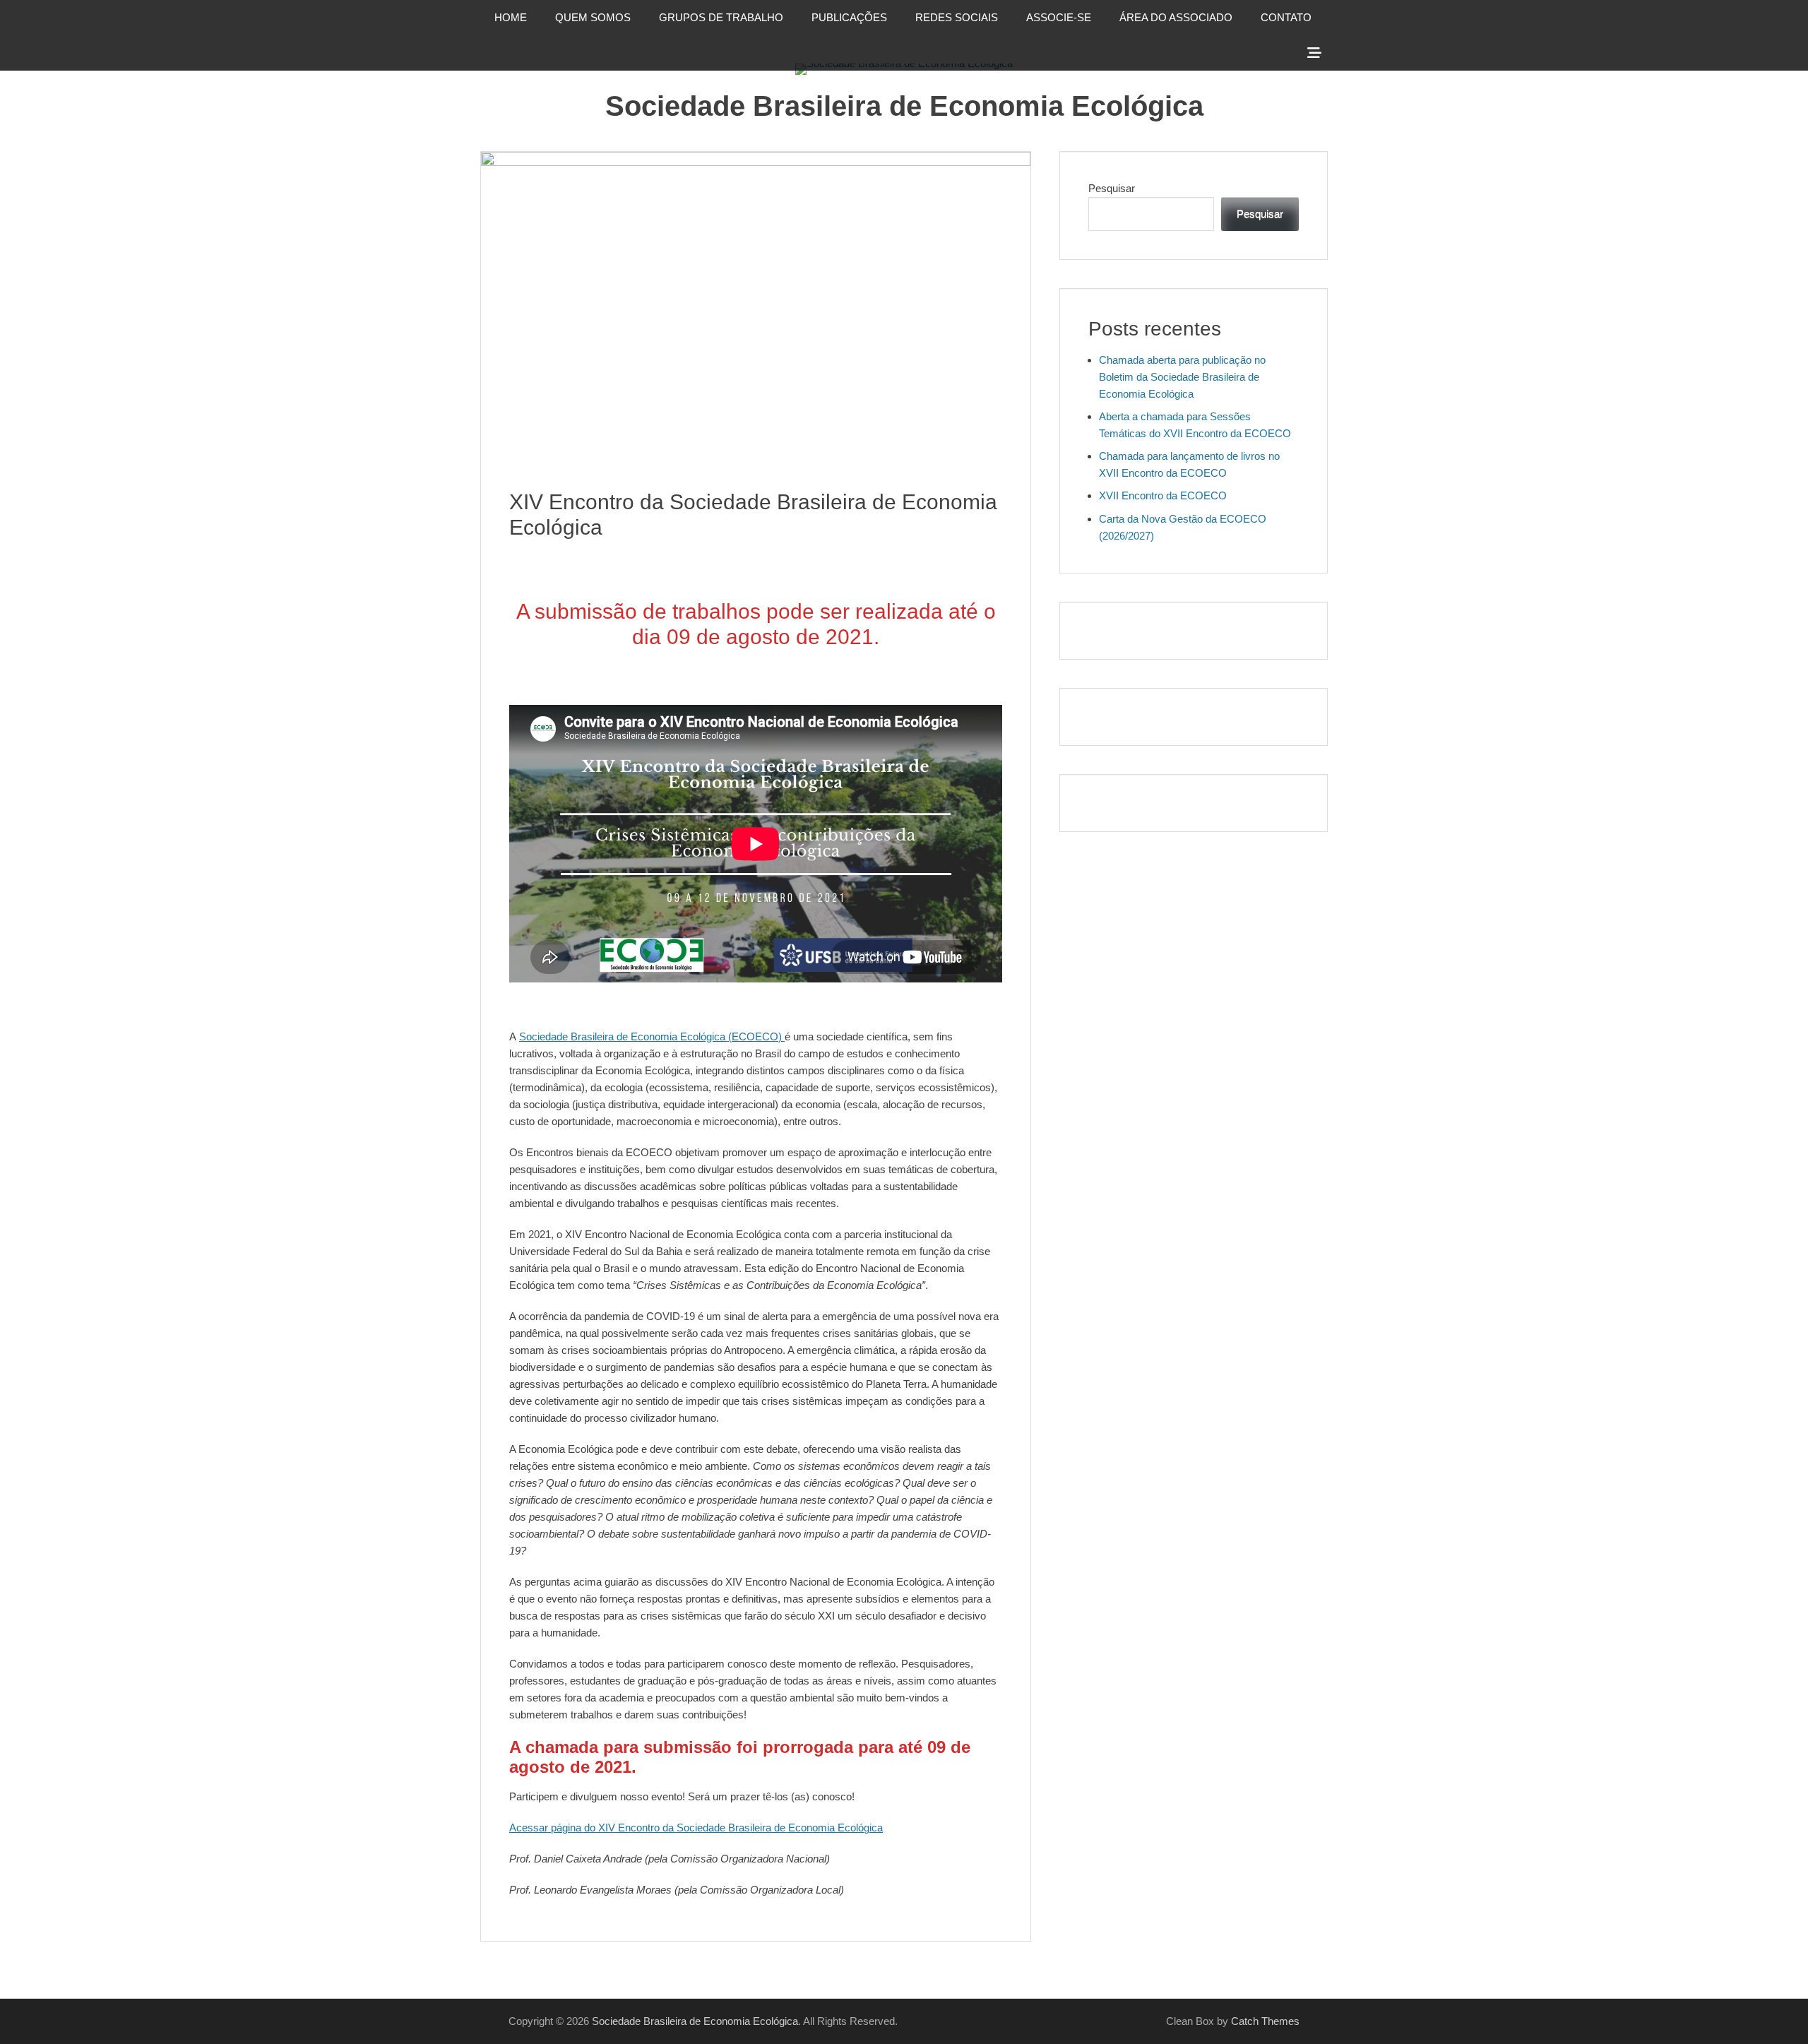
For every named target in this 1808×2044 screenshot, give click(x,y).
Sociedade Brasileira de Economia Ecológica (904, 106)
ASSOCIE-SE (1059, 17)
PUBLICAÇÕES (849, 17)
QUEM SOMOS (593, 17)
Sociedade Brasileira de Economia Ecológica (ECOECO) (652, 1036)
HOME (511, 17)
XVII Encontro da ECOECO (1163, 495)
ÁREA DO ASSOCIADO (1176, 17)
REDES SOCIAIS (957, 17)
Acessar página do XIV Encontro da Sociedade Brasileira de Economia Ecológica (696, 1828)
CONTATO (1286, 17)
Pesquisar (1112, 188)
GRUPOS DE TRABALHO (721, 17)
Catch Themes (1265, 2021)
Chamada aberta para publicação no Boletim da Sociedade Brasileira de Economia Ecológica (1182, 377)
